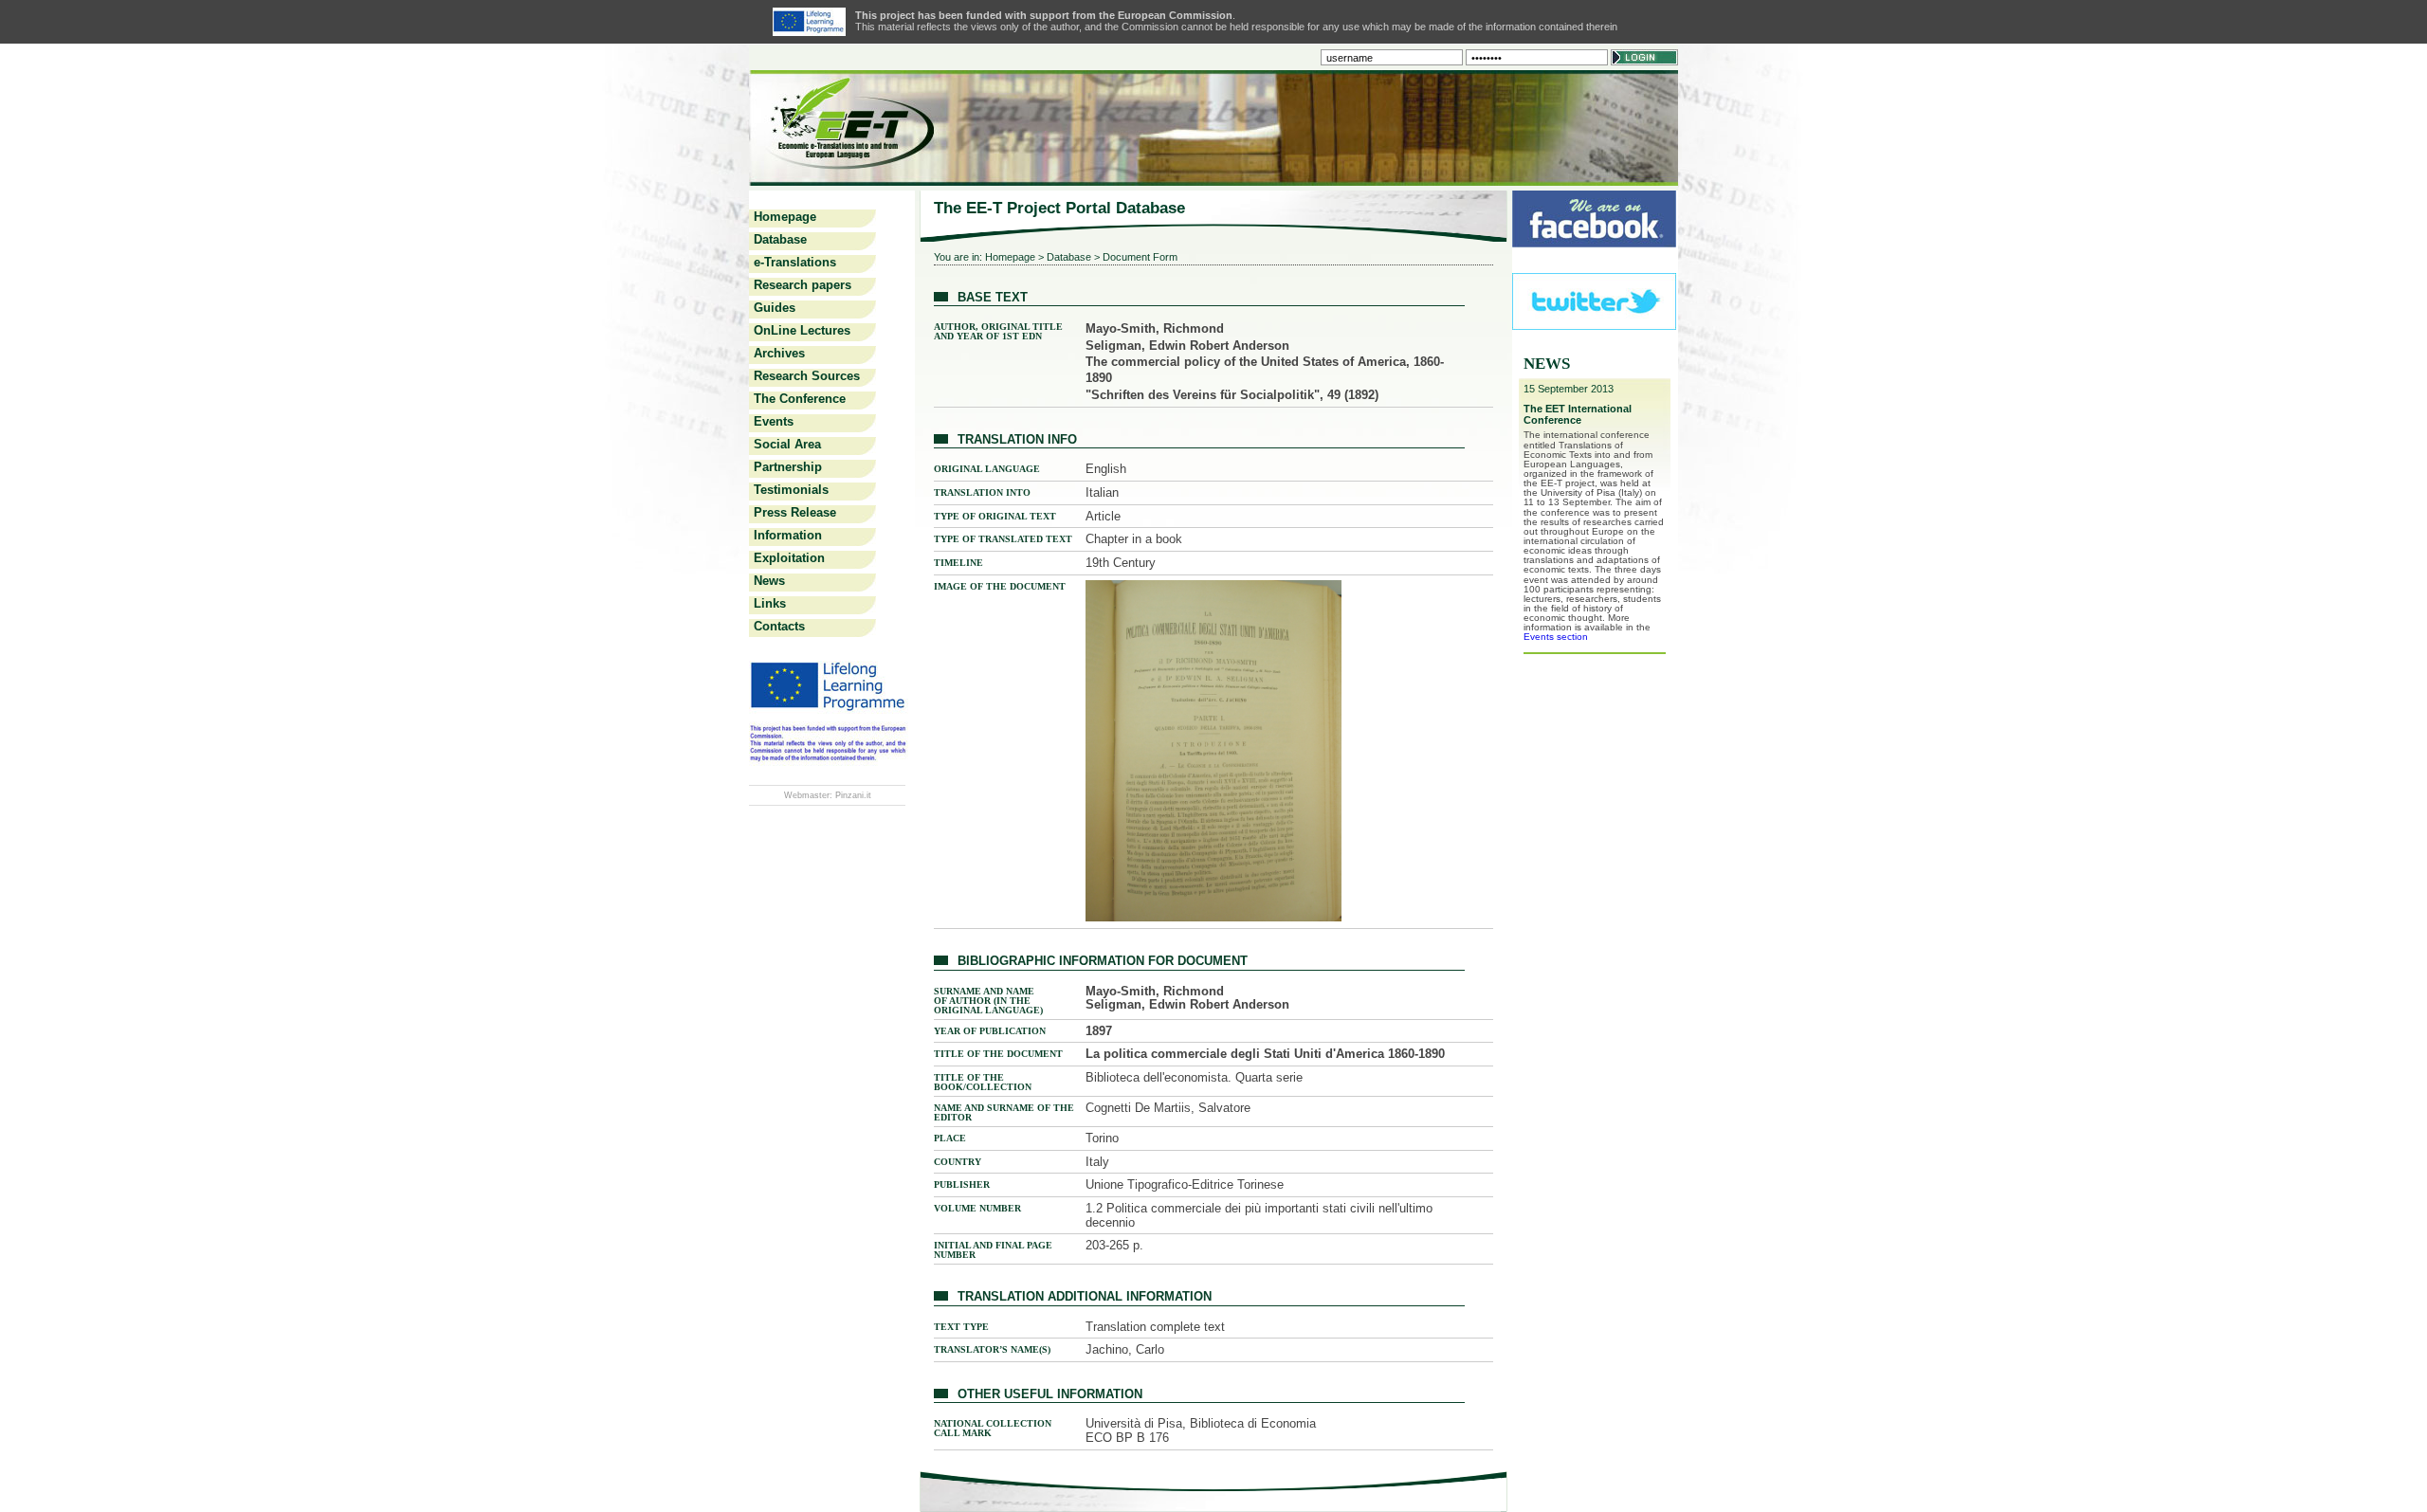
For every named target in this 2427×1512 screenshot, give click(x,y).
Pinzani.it (853, 795)
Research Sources (807, 376)
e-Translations (795, 262)
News (769, 581)
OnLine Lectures (802, 330)
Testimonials (791, 490)
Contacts (779, 626)
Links (770, 603)
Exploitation (789, 558)
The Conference (800, 399)
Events (774, 421)
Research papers (803, 285)
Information (788, 535)
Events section (1556, 637)
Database (780, 239)
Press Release (795, 512)
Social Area (787, 444)
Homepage (785, 217)
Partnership (788, 467)
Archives (779, 353)
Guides (775, 308)
